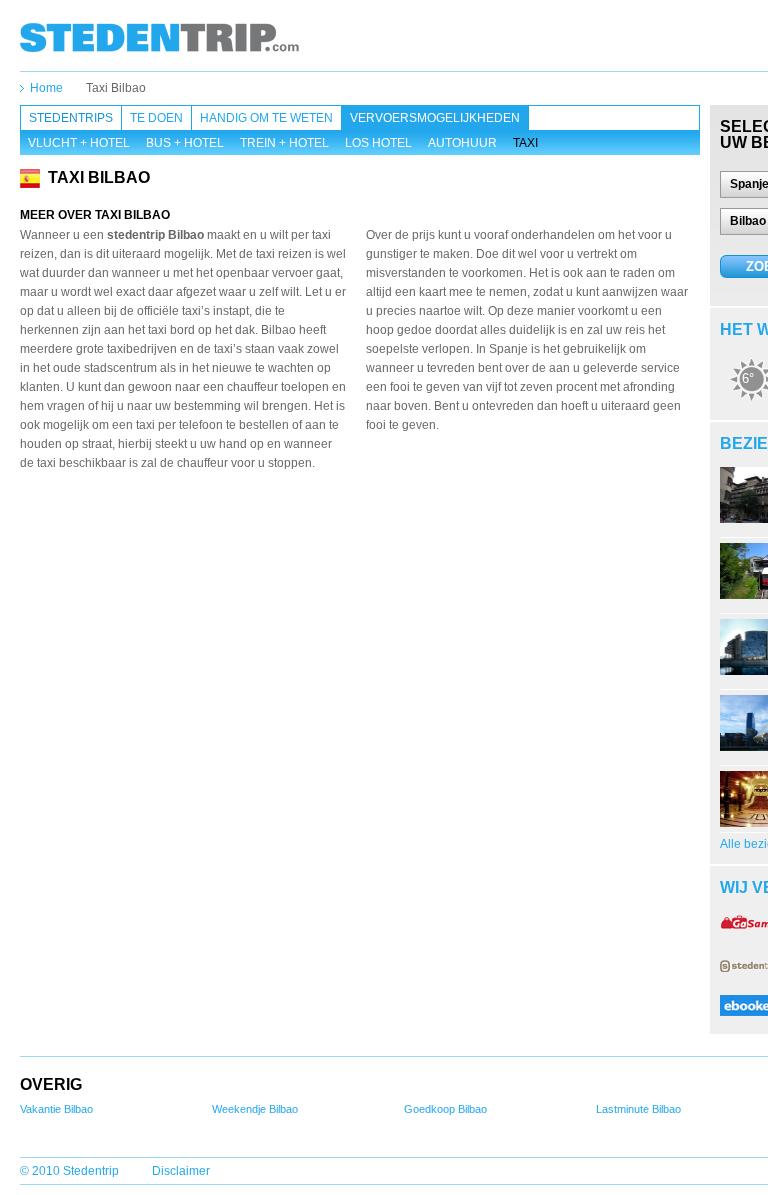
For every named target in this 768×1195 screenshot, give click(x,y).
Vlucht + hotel (79, 143)
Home (46, 88)
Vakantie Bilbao (56, 1109)
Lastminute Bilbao (638, 1109)
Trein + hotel (284, 143)
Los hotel (378, 143)
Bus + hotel (185, 143)
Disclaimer (181, 1171)
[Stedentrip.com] (159, 37)
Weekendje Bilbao (255, 1109)
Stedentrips (71, 118)
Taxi (525, 143)
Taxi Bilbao (116, 88)
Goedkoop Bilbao (445, 1109)
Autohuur (462, 143)
